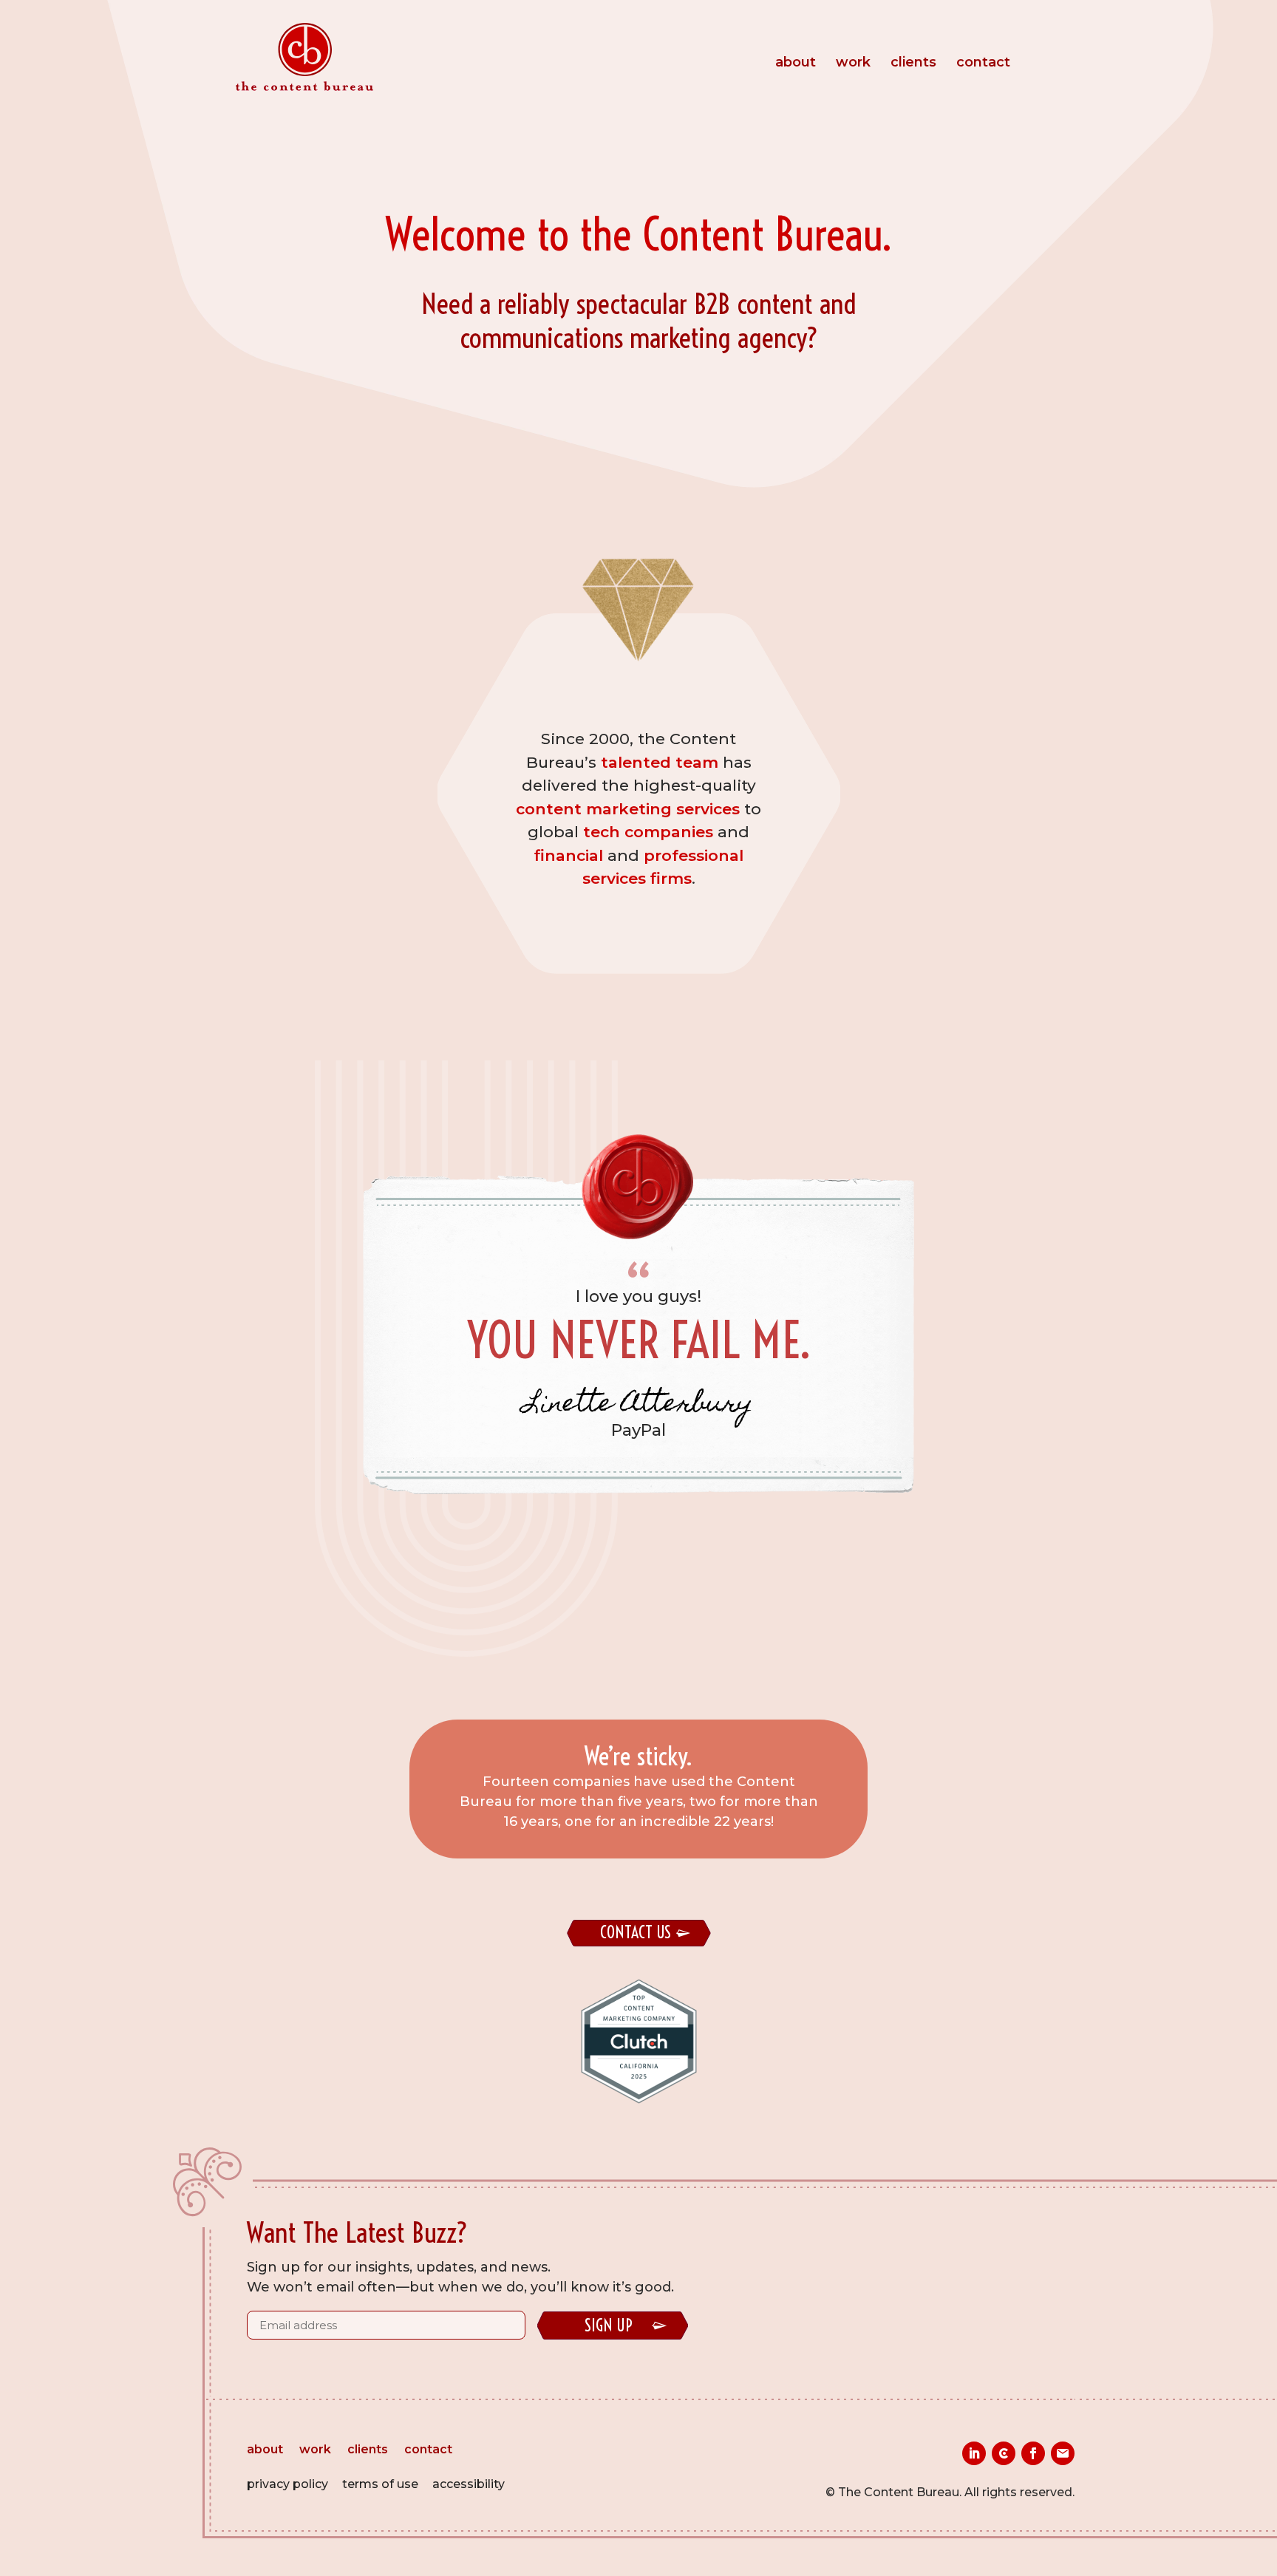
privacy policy (287, 2484)
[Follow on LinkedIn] (974, 2453)
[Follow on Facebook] (1033, 2453)
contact (983, 64)
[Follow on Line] (1004, 2453)
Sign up (609, 2325)
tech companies (648, 832)
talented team (660, 762)
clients (913, 64)
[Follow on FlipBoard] (1063, 2453)
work (853, 64)
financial (569, 855)
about (796, 64)
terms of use (380, 2484)
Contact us (636, 1932)
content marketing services (628, 809)
